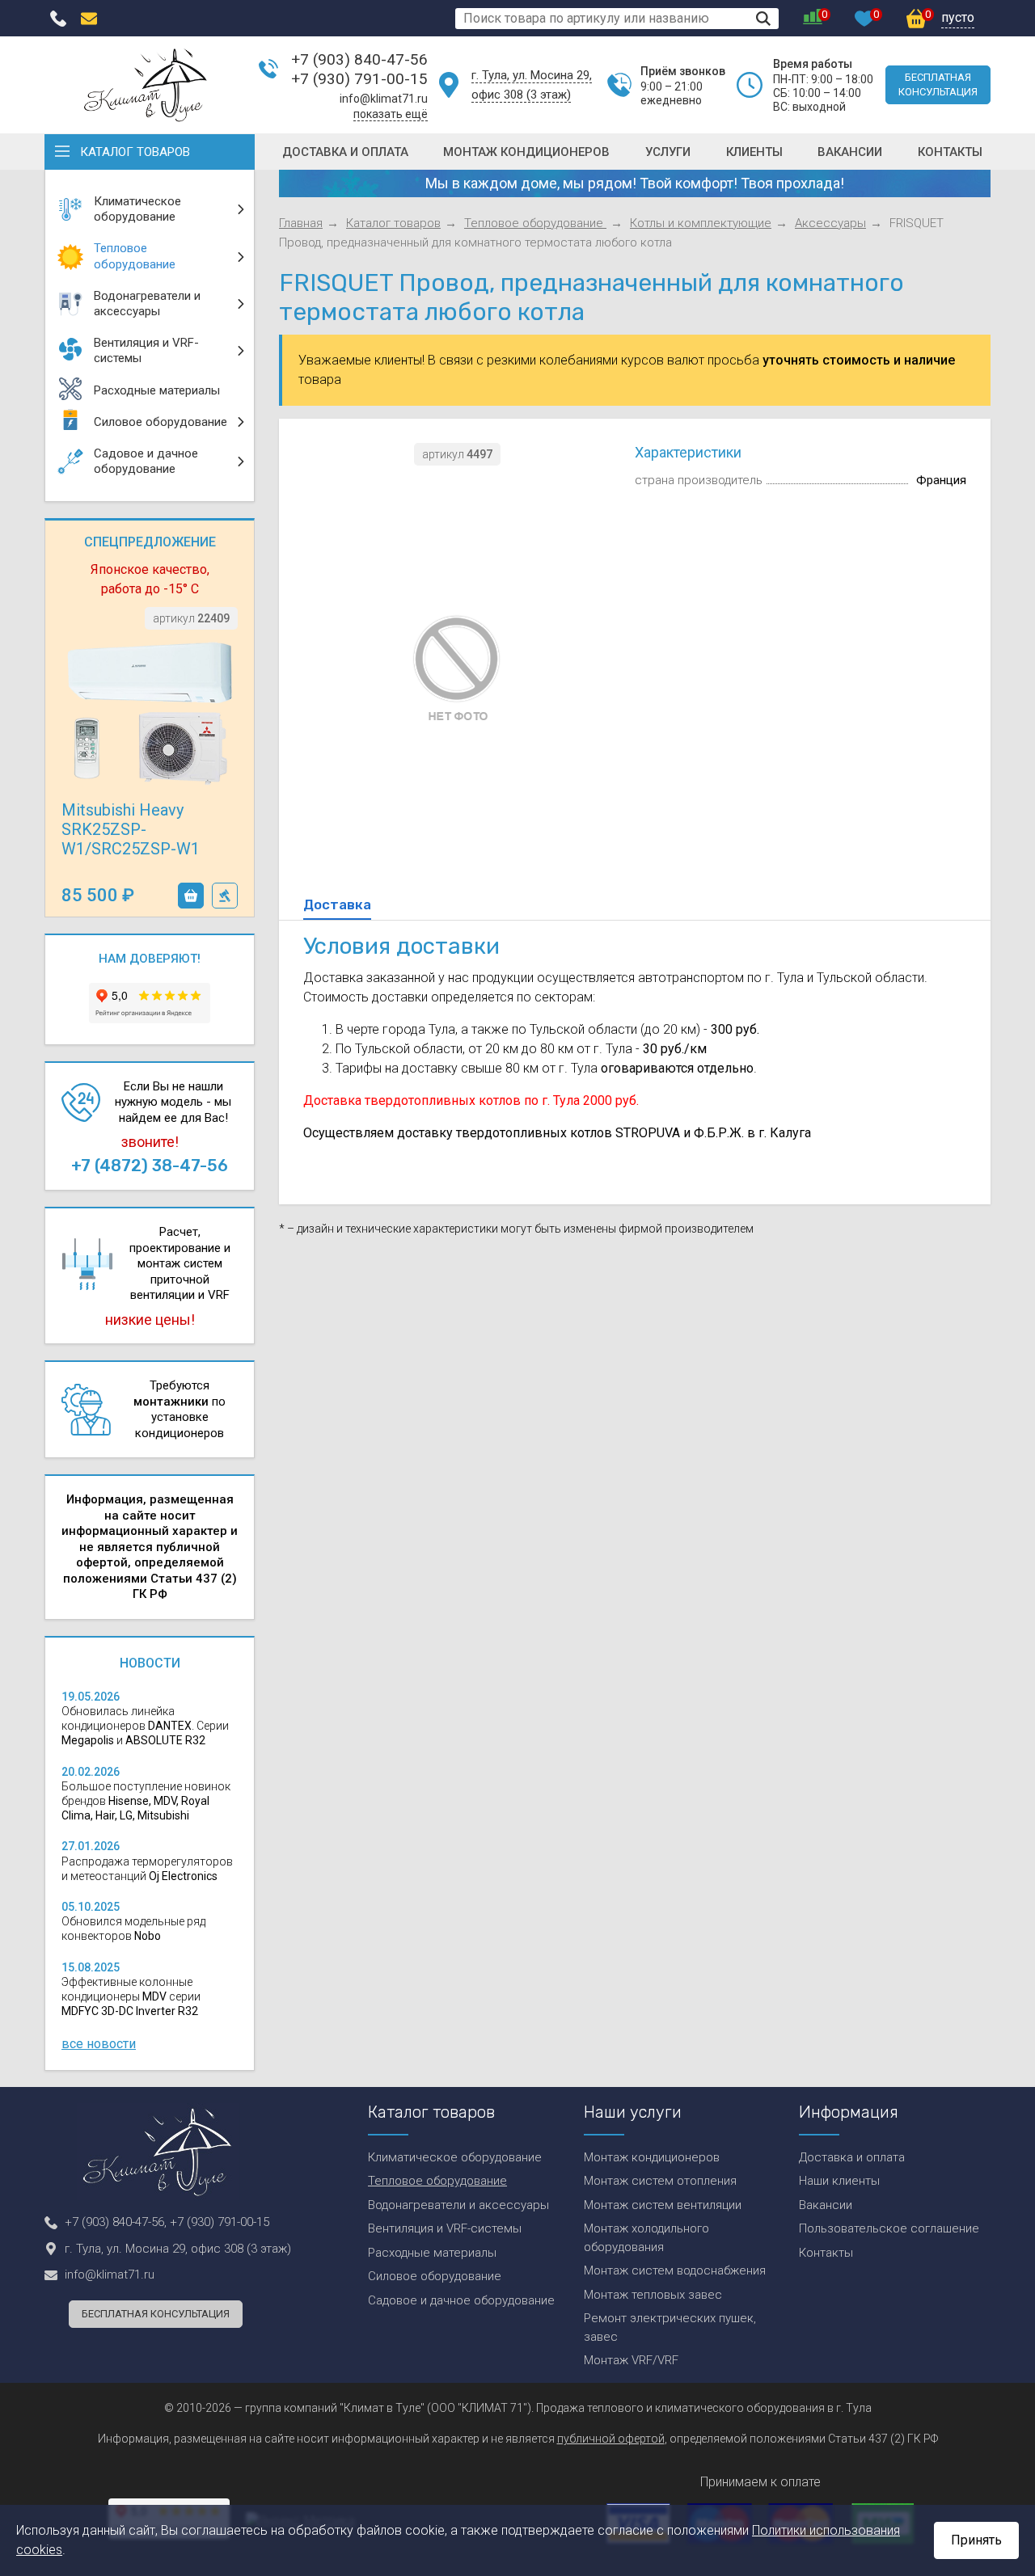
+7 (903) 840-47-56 (359, 59)
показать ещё (391, 114)
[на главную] (146, 85)
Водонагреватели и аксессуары (458, 2205)
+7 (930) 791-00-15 (359, 79)
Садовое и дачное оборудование (461, 2300)
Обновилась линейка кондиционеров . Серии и (145, 1726)
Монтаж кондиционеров (526, 152)
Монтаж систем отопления (660, 2181)
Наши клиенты (839, 2181)
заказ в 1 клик (225, 896)
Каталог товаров (135, 152)
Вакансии (850, 152)
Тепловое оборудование (535, 223)
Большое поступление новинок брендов (146, 1801)
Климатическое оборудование (455, 2157)
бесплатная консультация (938, 84)
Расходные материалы (432, 2253)
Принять (976, 2540)
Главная (301, 223)
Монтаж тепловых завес (653, 2295)
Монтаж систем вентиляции (663, 2205)
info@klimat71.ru (384, 99)
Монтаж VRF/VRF (631, 2360)
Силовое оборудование (435, 2276)
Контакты (950, 152)
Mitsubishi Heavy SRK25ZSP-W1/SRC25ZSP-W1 (131, 829)
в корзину (191, 896)
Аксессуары (830, 223)
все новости (99, 2044)
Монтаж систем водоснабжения (675, 2270)
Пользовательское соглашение (889, 2228)
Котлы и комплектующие (701, 223)
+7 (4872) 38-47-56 (150, 1166)
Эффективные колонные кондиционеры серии (131, 1996)
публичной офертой (611, 2439)
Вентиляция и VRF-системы (445, 2228)
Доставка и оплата (345, 152)
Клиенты (754, 152)
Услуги (668, 152)
